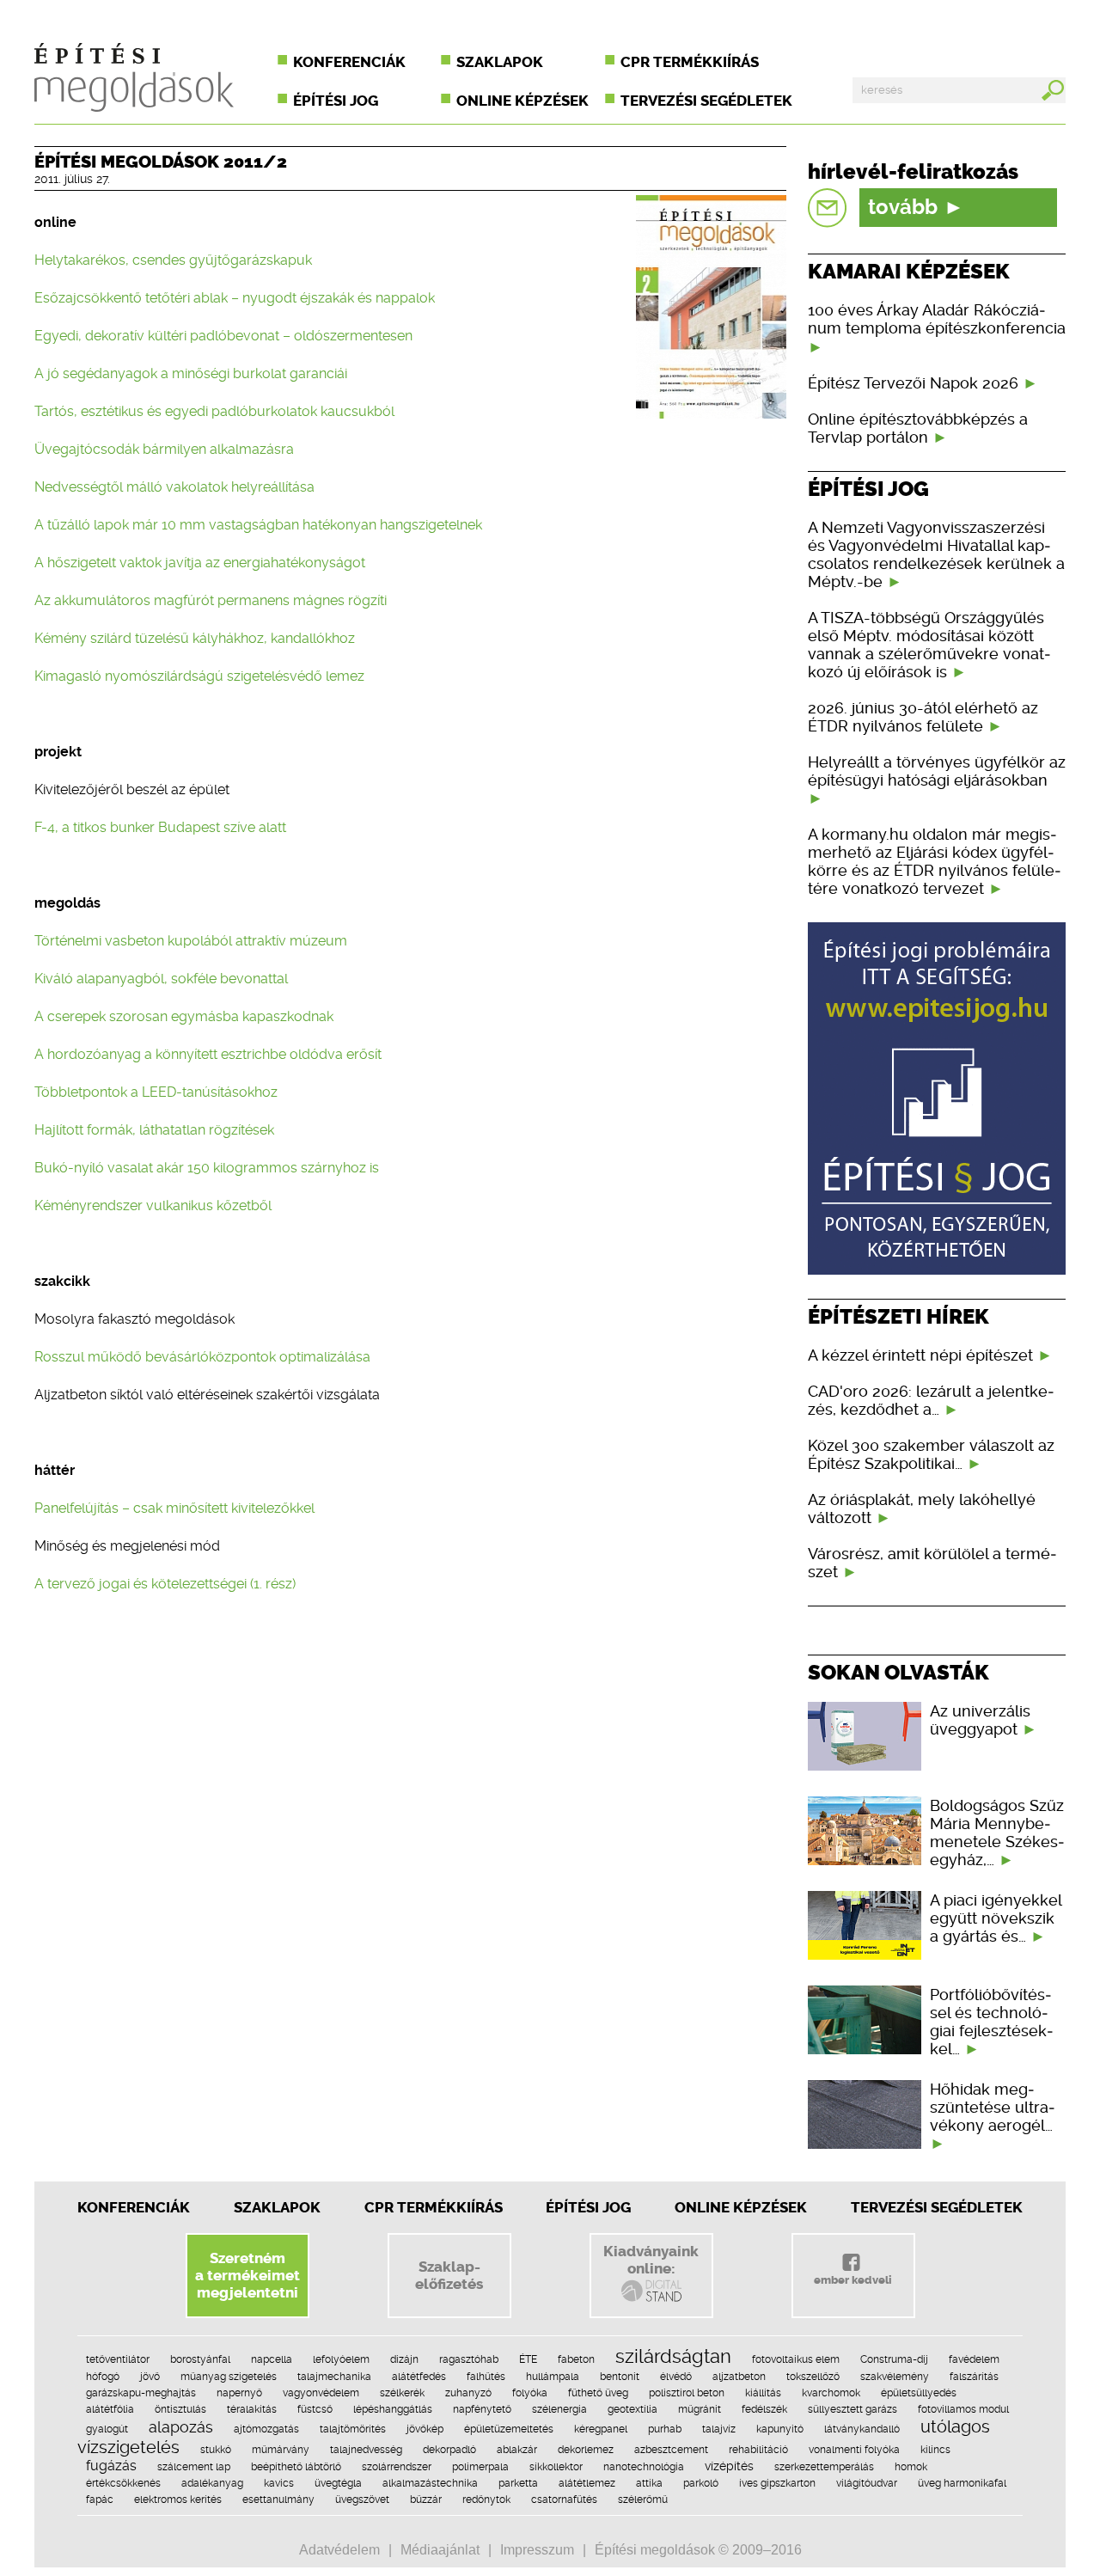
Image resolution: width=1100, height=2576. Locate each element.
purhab (665, 2429)
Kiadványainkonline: (651, 2260)
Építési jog (336, 101)
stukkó (216, 2450)
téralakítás (252, 2409)
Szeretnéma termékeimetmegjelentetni (247, 2275)
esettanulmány (278, 2500)
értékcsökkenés (123, 2483)
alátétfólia (110, 2409)
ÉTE (528, 2359)
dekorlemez (586, 2450)
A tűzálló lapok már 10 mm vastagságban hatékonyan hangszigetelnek (258, 525)
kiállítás (763, 2393)
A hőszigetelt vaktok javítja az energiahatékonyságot (200, 563)
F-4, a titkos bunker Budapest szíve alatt (160, 827)
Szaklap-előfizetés (449, 2275)
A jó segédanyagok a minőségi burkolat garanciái (191, 373)
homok (911, 2467)
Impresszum (537, 2550)
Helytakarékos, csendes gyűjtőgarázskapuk (173, 260)
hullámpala (553, 2377)
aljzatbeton (739, 2377)
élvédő (676, 2377)
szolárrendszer (397, 2467)
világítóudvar (867, 2483)
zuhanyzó (468, 2393)
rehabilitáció (758, 2450)
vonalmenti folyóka (854, 2450)
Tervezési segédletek (706, 101)
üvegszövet (362, 2500)
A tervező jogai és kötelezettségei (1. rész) (165, 1584)
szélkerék (402, 2393)
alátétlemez (587, 2483)
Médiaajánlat (440, 2550)
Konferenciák (349, 62)
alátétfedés (419, 2377)
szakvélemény (895, 2377)
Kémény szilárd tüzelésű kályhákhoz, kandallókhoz (195, 638)
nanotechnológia (644, 2467)
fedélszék (764, 2409)
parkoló (701, 2483)
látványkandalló (862, 2429)
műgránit (700, 2409)
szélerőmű (643, 2500)
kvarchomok (831, 2393)
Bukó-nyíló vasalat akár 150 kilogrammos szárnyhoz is (207, 1168)
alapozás (181, 2427)
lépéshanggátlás (393, 2409)
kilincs (935, 2450)
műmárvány (281, 2450)
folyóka (530, 2393)
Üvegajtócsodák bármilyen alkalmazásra (164, 449)
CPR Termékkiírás (434, 2207)
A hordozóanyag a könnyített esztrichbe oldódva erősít (208, 1054)
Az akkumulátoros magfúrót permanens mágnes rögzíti (211, 600)
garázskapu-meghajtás (141, 2393)
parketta (518, 2483)
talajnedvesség (366, 2450)
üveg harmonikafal (962, 2483)
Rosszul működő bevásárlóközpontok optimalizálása (202, 1357)
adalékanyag (212, 2483)
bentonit (620, 2377)
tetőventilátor (118, 2359)
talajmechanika (334, 2377)
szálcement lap (194, 2467)
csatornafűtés (564, 2500)
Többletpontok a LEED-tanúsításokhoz (156, 1092)
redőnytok (486, 2500)
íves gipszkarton (777, 2483)
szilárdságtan (673, 2356)
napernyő (239, 2393)
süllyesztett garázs (852, 2409)
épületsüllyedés (919, 2393)
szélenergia (559, 2409)
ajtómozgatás (266, 2429)
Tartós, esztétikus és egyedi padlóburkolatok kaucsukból (214, 411)
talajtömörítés (353, 2429)
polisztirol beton (687, 2393)
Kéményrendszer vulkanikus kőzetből (153, 1205)
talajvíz (719, 2429)
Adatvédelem (339, 2550)
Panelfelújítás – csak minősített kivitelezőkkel (174, 1508)
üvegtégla (338, 2483)
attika (649, 2483)
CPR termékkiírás (690, 62)
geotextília (632, 2409)
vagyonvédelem (321, 2393)
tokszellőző (813, 2377)
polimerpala (480, 2467)
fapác (100, 2500)
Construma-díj (894, 2359)
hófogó (103, 2377)
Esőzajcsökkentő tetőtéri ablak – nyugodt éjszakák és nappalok (235, 298)
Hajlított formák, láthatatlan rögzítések (154, 1130)
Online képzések (522, 101)
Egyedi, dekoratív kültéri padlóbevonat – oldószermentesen (223, 336)
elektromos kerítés (178, 2500)
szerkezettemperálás (824, 2467)
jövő (150, 2377)
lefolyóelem (341, 2359)
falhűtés (486, 2377)
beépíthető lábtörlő (296, 2467)
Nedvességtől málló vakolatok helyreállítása (174, 487)
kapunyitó (780, 2429)
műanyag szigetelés (229, 2377)
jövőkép (425, 2429)
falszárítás (974, 2377)
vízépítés (729, 2466)
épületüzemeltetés (509, 2429)
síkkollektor (556, 2467)
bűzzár (426, 2500)
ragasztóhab (469, 2359)
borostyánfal (200, 2359)
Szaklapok (500, 62)
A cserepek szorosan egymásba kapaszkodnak (184, 1016)
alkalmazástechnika (430, 2483)
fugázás (111, 2466)
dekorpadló (449, 2450)
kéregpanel (601, 2429)
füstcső (315, 2409)
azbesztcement (671, 2450)
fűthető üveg (598, 2393)
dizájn (404, 2359)
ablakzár (517, 2450)
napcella (272, 2359)
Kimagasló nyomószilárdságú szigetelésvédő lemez (199, 676)
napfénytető (482, 2409)
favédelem (974, 2359)
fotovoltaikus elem (796, 2359)
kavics (279, 2483)
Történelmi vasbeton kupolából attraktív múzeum (191, 941)
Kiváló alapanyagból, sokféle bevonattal (161, 979)
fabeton (576, 2359)
